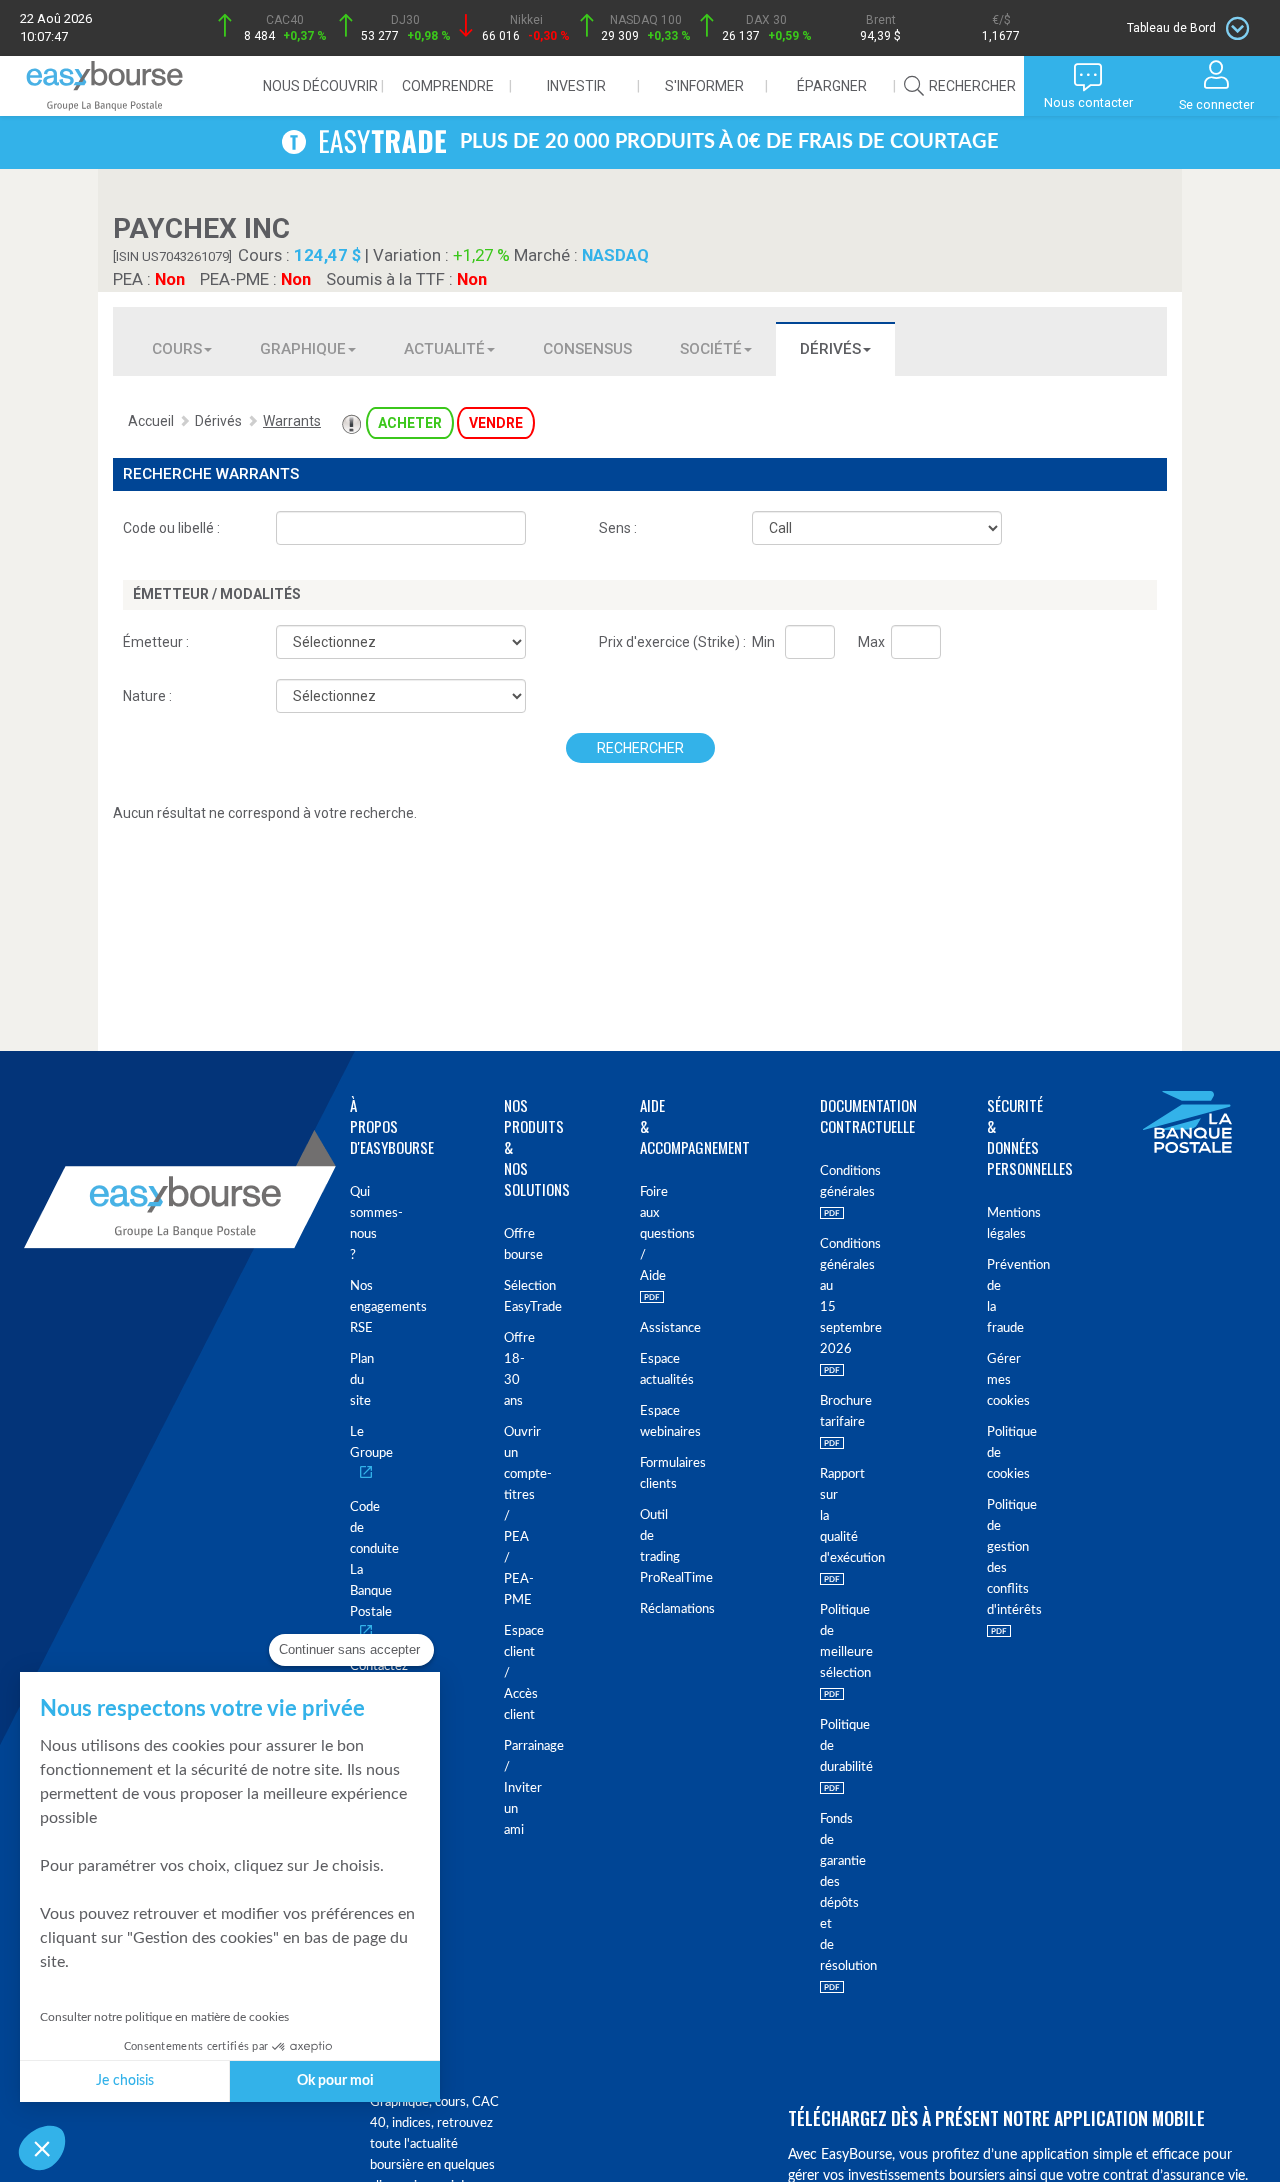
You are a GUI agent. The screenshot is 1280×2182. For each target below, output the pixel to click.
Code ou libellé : (171, 528)
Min (763, 642)
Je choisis (125, 2081)
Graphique (303, 349)
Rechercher (640, 748)
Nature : (147, 696)
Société (711, 349)
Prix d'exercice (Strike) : (672, 642)
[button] (42, 2148)
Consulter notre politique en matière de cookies (164, 2017)
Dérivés (830, 349)
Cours (177, 349)
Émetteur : (156, 642)
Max (871, 642)
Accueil (151, 421)
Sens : (618, 528)
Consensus (587, 349)
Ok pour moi (335, 2081)
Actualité (444, 349)
